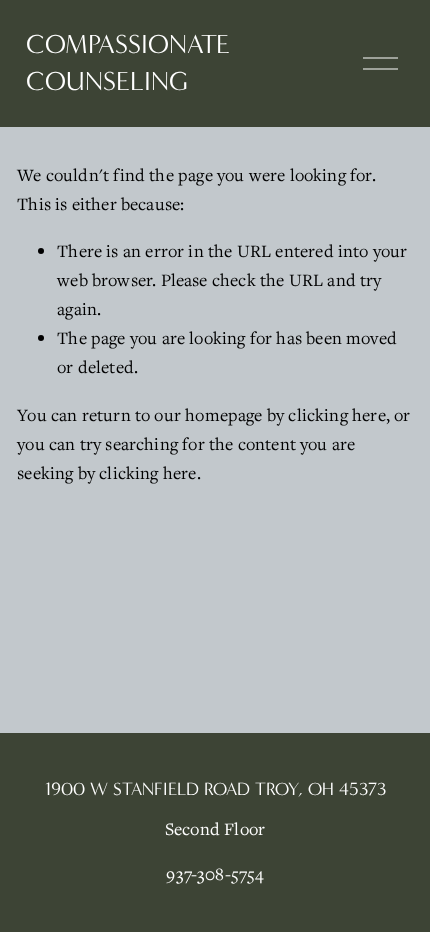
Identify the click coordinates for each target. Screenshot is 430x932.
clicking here (336, 414)
